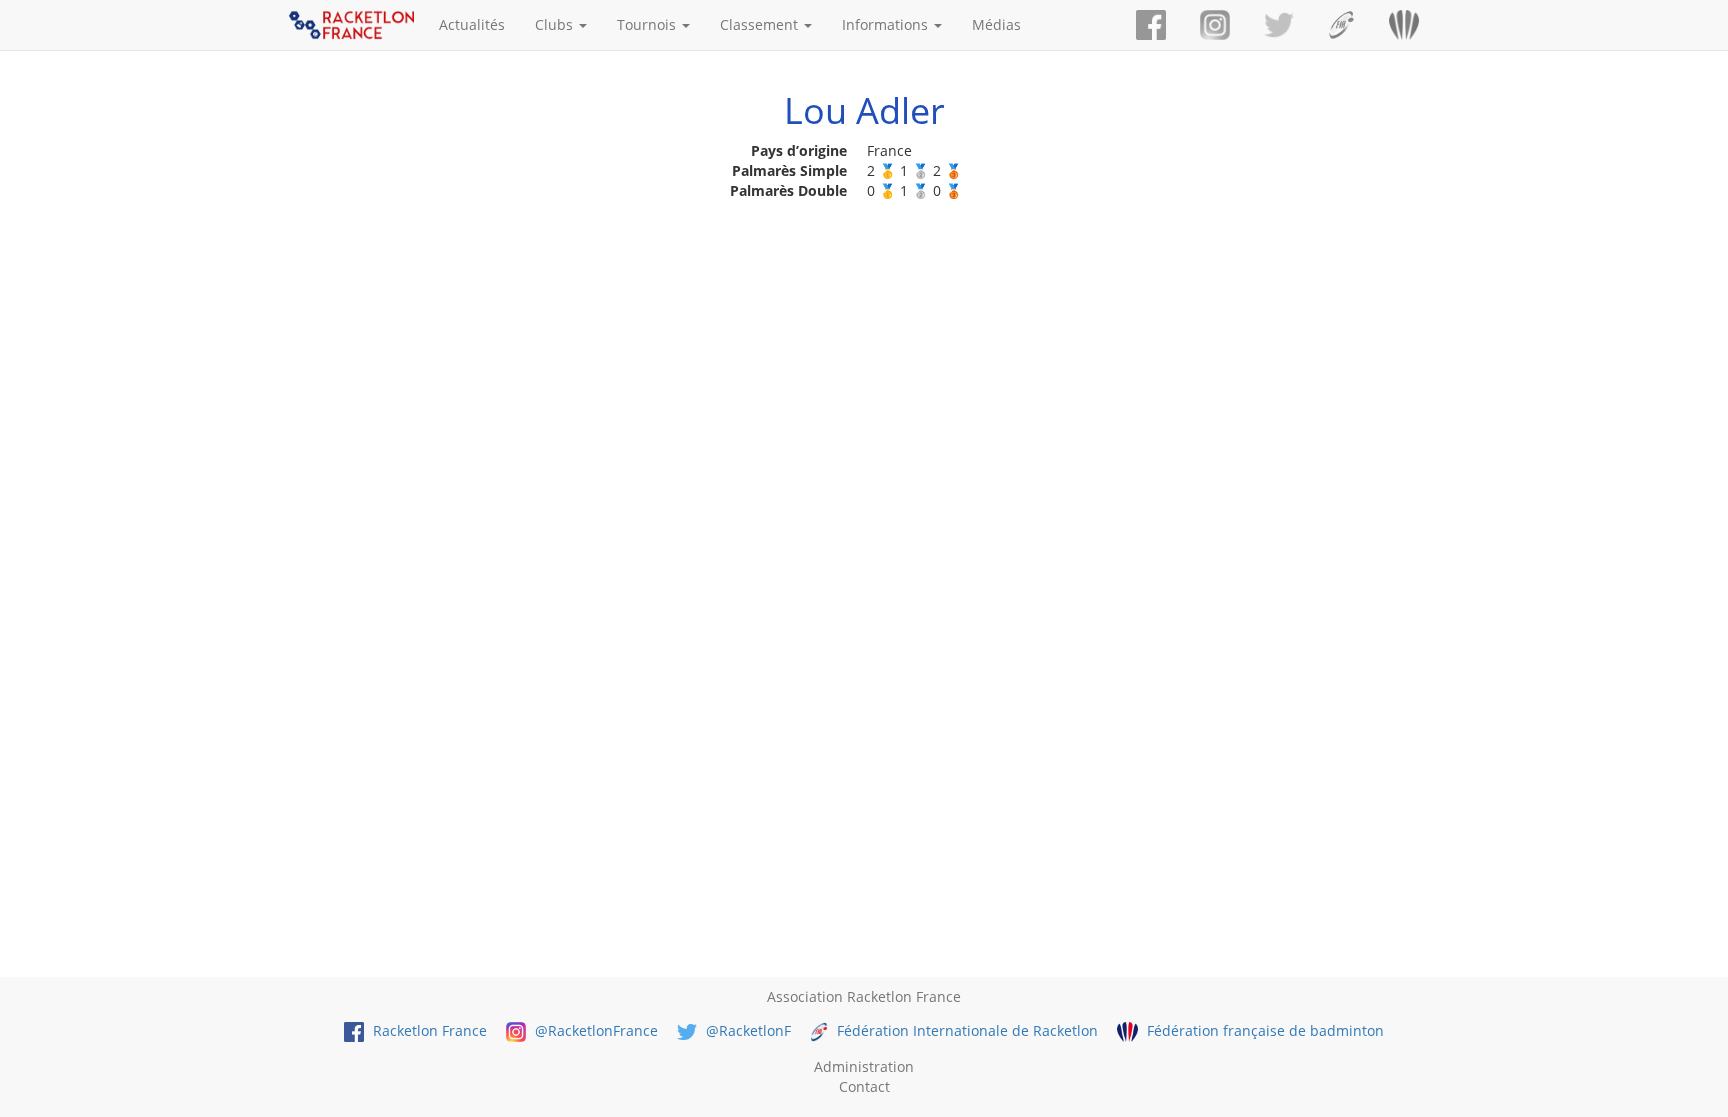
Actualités (472, 24)
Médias (996, 24)
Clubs (556, 24)
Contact (864, 1086)
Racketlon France (428, 1030)
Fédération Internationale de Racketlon (965, 1030)
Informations (887, 24)
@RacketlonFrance (594, 1030)
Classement (761, 24)
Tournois (648, 24)
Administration (864, 1066)
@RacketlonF (746, 1030)
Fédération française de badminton (1263, 1030)
